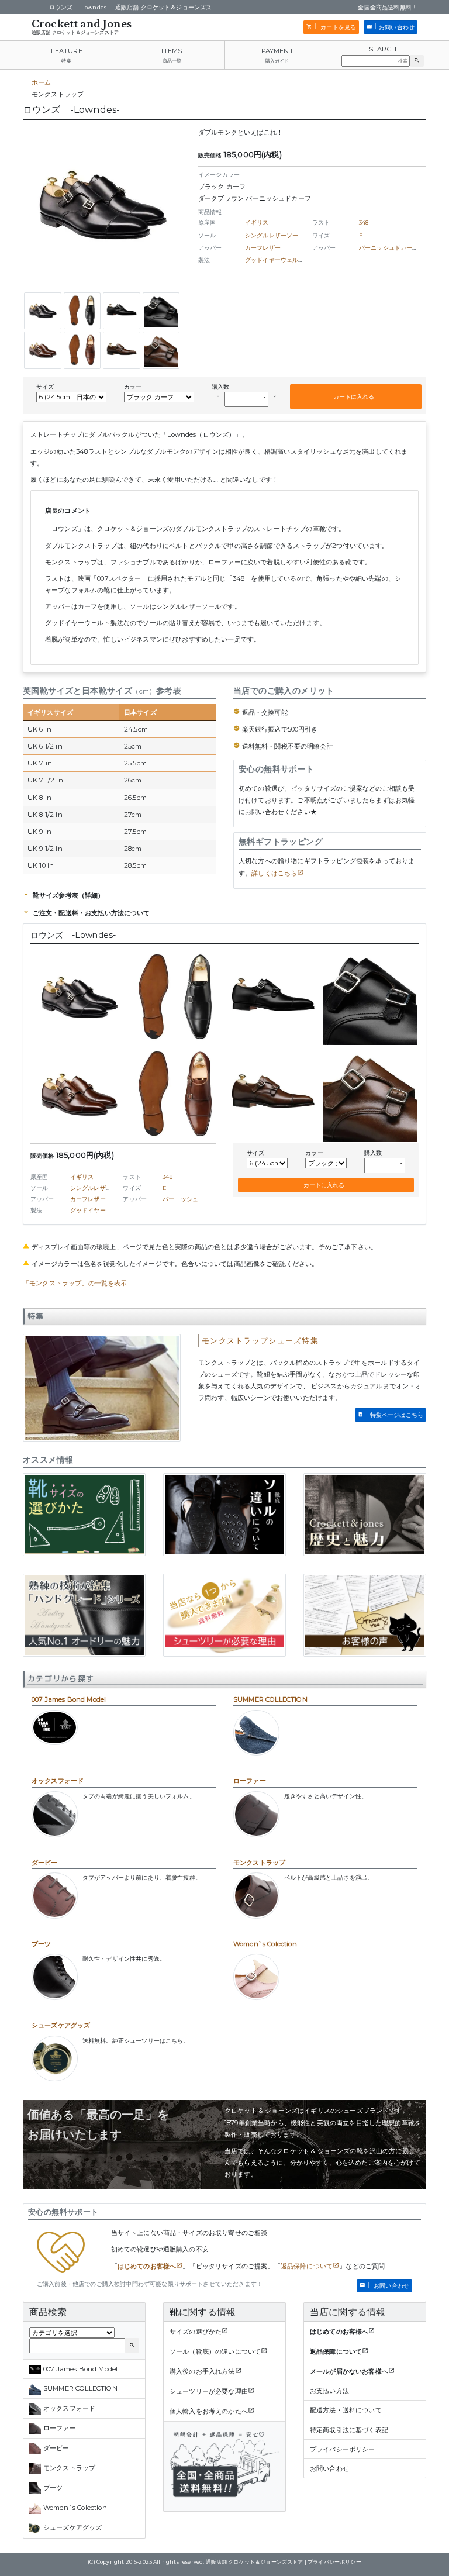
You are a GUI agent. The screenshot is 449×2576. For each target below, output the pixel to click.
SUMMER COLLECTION (270, 1699)
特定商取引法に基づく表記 (349, 2430)
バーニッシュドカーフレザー (398, 248)
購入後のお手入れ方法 (202, 2371)
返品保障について (307, 2266)
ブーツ (41, 1944)
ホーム (41, 82)
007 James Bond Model (69, 1699)
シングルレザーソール (275, 235)
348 (364, 223)
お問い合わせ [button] (397, 27)
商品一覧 (172, 61)
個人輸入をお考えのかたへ (209, 2411)
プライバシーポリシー (343, 2449)
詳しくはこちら (274, 873)
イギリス (257, 223)
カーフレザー (263, 248)
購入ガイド (277, 61)
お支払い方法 (329, 2391)
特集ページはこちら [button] (397, 1415)
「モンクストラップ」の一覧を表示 (75, 1283)
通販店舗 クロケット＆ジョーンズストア (75, 32)
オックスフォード (58, 1781)
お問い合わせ (329, 2468)
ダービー (45, 1863)
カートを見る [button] (337, 27)
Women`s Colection (265, 1944)
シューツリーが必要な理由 (209, 2391)
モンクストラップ (259, 1863)
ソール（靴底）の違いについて (215, 2351)
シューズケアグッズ (61, 2025)
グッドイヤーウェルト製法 (281, 260)
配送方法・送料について (346, 2410)
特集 (66, 61)
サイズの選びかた (196, 2332)
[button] (417, 61)
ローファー (250, 1781)
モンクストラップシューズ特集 (260, 1341)
